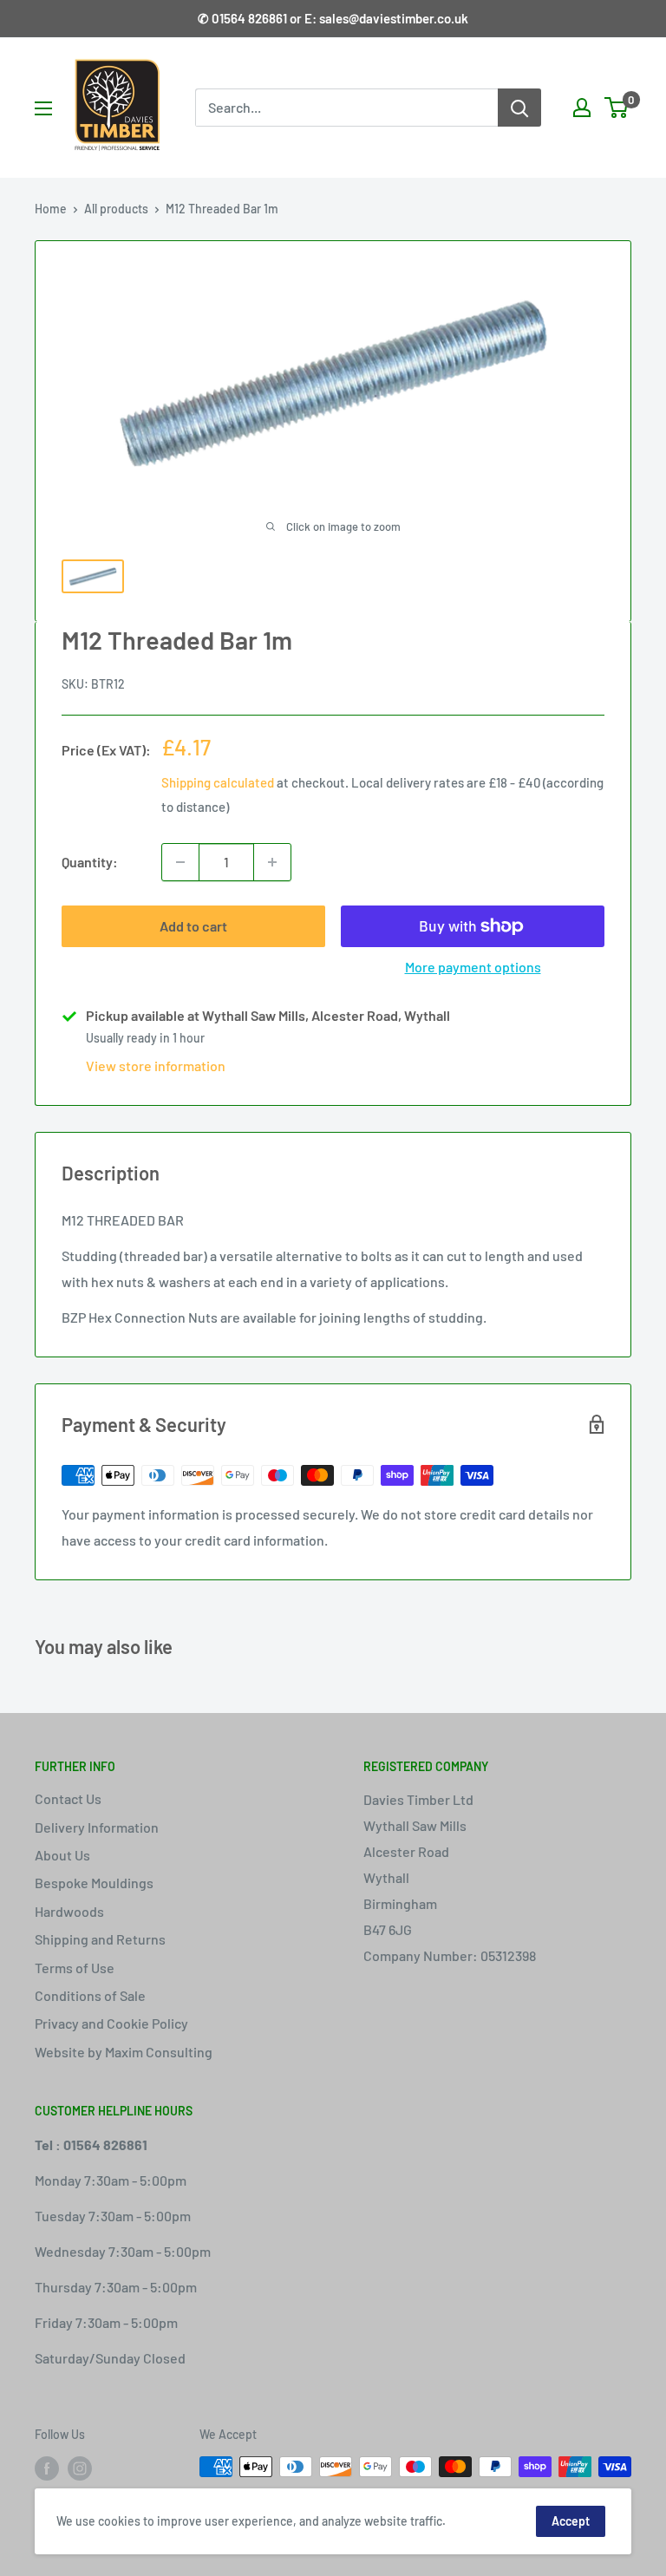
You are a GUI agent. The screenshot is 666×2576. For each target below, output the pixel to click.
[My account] (582, 108)
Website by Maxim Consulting (124, 2052)
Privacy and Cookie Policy (111, 2023)
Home (51, 209)
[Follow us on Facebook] (47, 2468)
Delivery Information (97, 1827)
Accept (571, 2521)
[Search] (519, 108)
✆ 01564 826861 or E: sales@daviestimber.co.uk (333, 18)
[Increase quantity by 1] (272, 862)
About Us (62, 1855)
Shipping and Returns (100, 1939)
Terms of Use (75, 1968)
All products (116, 209)
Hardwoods (69, 1911)
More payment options (473, 967)
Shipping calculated (218, 782)
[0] (617, 108)
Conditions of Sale (90, 1995)
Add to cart (193, 926)
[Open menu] (43, 108)
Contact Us (68, 1798)
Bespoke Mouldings (94, 1883)
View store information (156, 1066)
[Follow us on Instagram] (80, 2468)
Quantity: (90, 862)
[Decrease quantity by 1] (180, 862)
